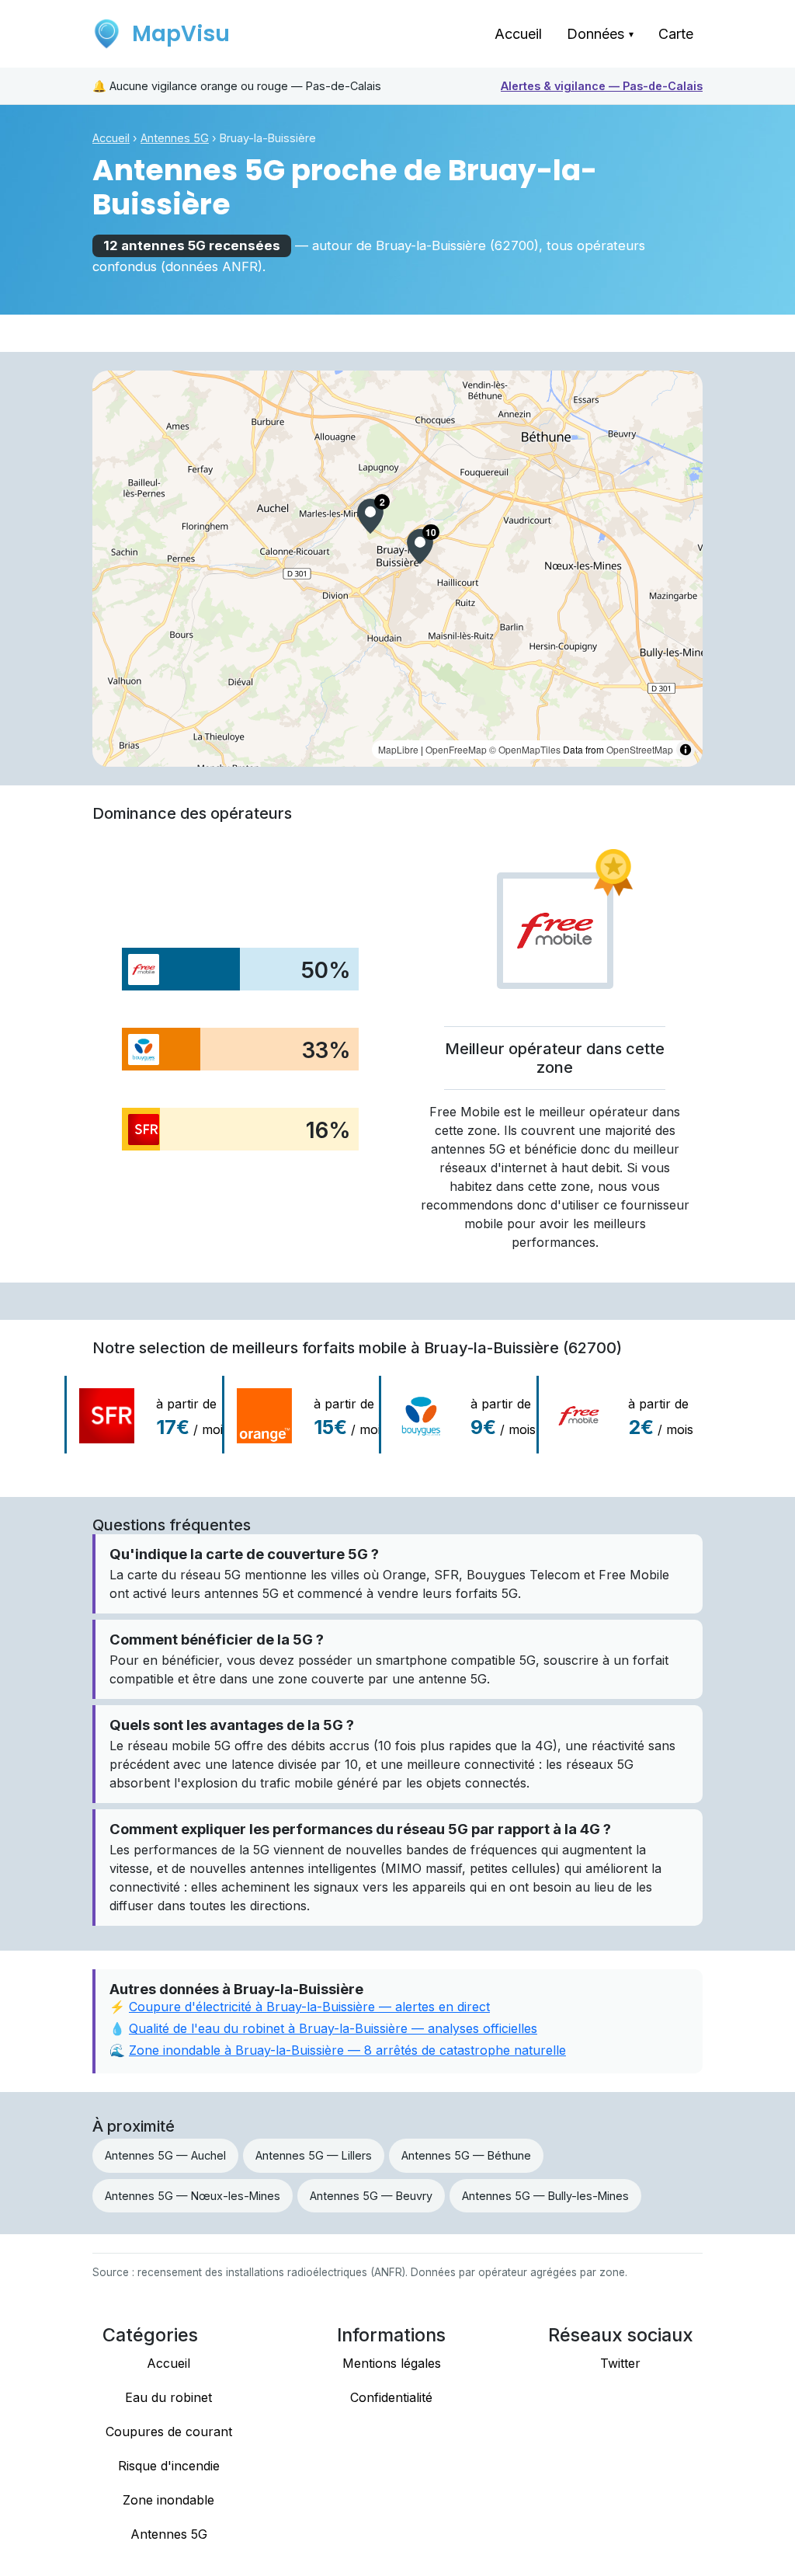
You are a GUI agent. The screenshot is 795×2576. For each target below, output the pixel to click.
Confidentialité (391, 2397)
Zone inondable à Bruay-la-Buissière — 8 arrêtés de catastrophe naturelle (347, 2050)
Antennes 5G (175, 138)
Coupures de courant (169, 2432)
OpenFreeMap (456, 749)
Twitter (620, 2363)
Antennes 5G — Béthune (466, 2155)
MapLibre (398, 749)
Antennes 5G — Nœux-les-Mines (193, 2196)
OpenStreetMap (640, 749)
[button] (420, 547)
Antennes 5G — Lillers (314, 2155)
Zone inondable (168, 2500)
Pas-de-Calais (602, 86)
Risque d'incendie (169, 2466)
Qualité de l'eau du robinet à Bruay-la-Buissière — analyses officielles (333, 2028)
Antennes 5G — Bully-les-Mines (545, 2196)
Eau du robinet (168, 2397)
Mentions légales (392, 2363)
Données (600, 34)
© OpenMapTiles (525, 749)
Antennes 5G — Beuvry (371, 2196)
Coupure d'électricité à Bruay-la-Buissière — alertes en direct (309, 2007)
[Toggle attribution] (686, 750)
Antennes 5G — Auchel (165, 2155)
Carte (676, 34)
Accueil (518, 34)
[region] (397, 569)
